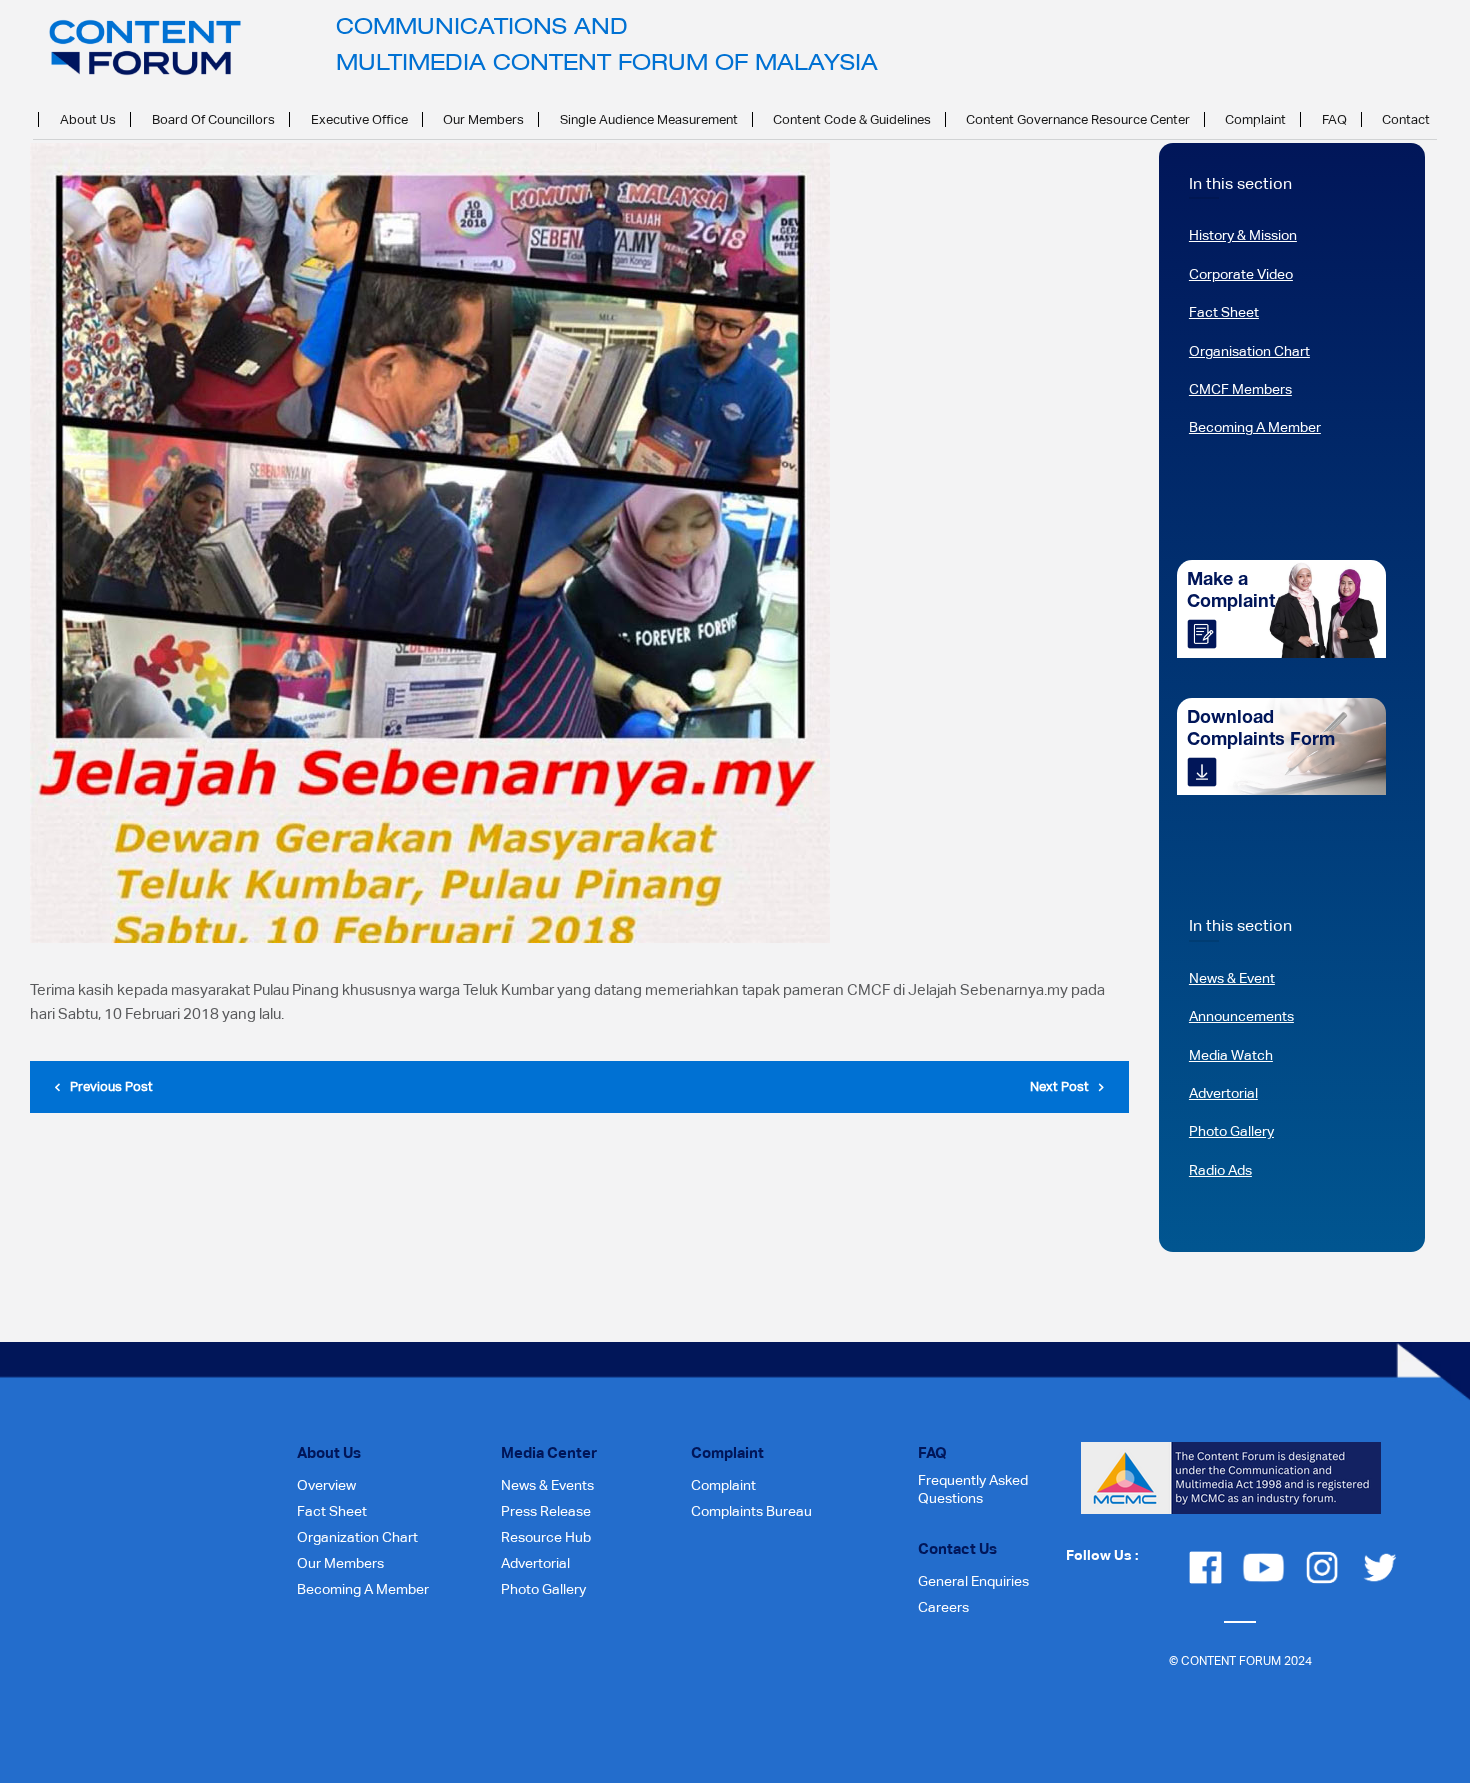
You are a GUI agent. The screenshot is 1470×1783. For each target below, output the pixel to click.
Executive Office (359, 119)
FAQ (1334, 119)
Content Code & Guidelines (852, 119)
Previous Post (111, 1086)
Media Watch (1231, 1055)
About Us (88, 119)
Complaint (1255, 119)
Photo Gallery (1231, 1131)
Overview (326, 1485)
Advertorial (1223, 1093)
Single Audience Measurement (649, 119)
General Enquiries (973, 1581)
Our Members (483, 119)
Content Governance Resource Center (1078, 119)
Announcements (1241, 1016)
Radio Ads (1220, 1170)
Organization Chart (357, 1537)
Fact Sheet (1224, 312)
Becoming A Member (1255, 427)
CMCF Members (1240, 389)
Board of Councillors (213, 119)
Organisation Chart (1249, 351)
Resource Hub (546, 1537)
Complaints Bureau (751, 1511)
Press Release (546, 1511)
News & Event (1232, 978)
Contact (1406, 119)
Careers (943, 1607)
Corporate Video (1241, 274)
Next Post (1059, 1086)
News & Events (547, 1485)
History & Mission (1243, 235)
